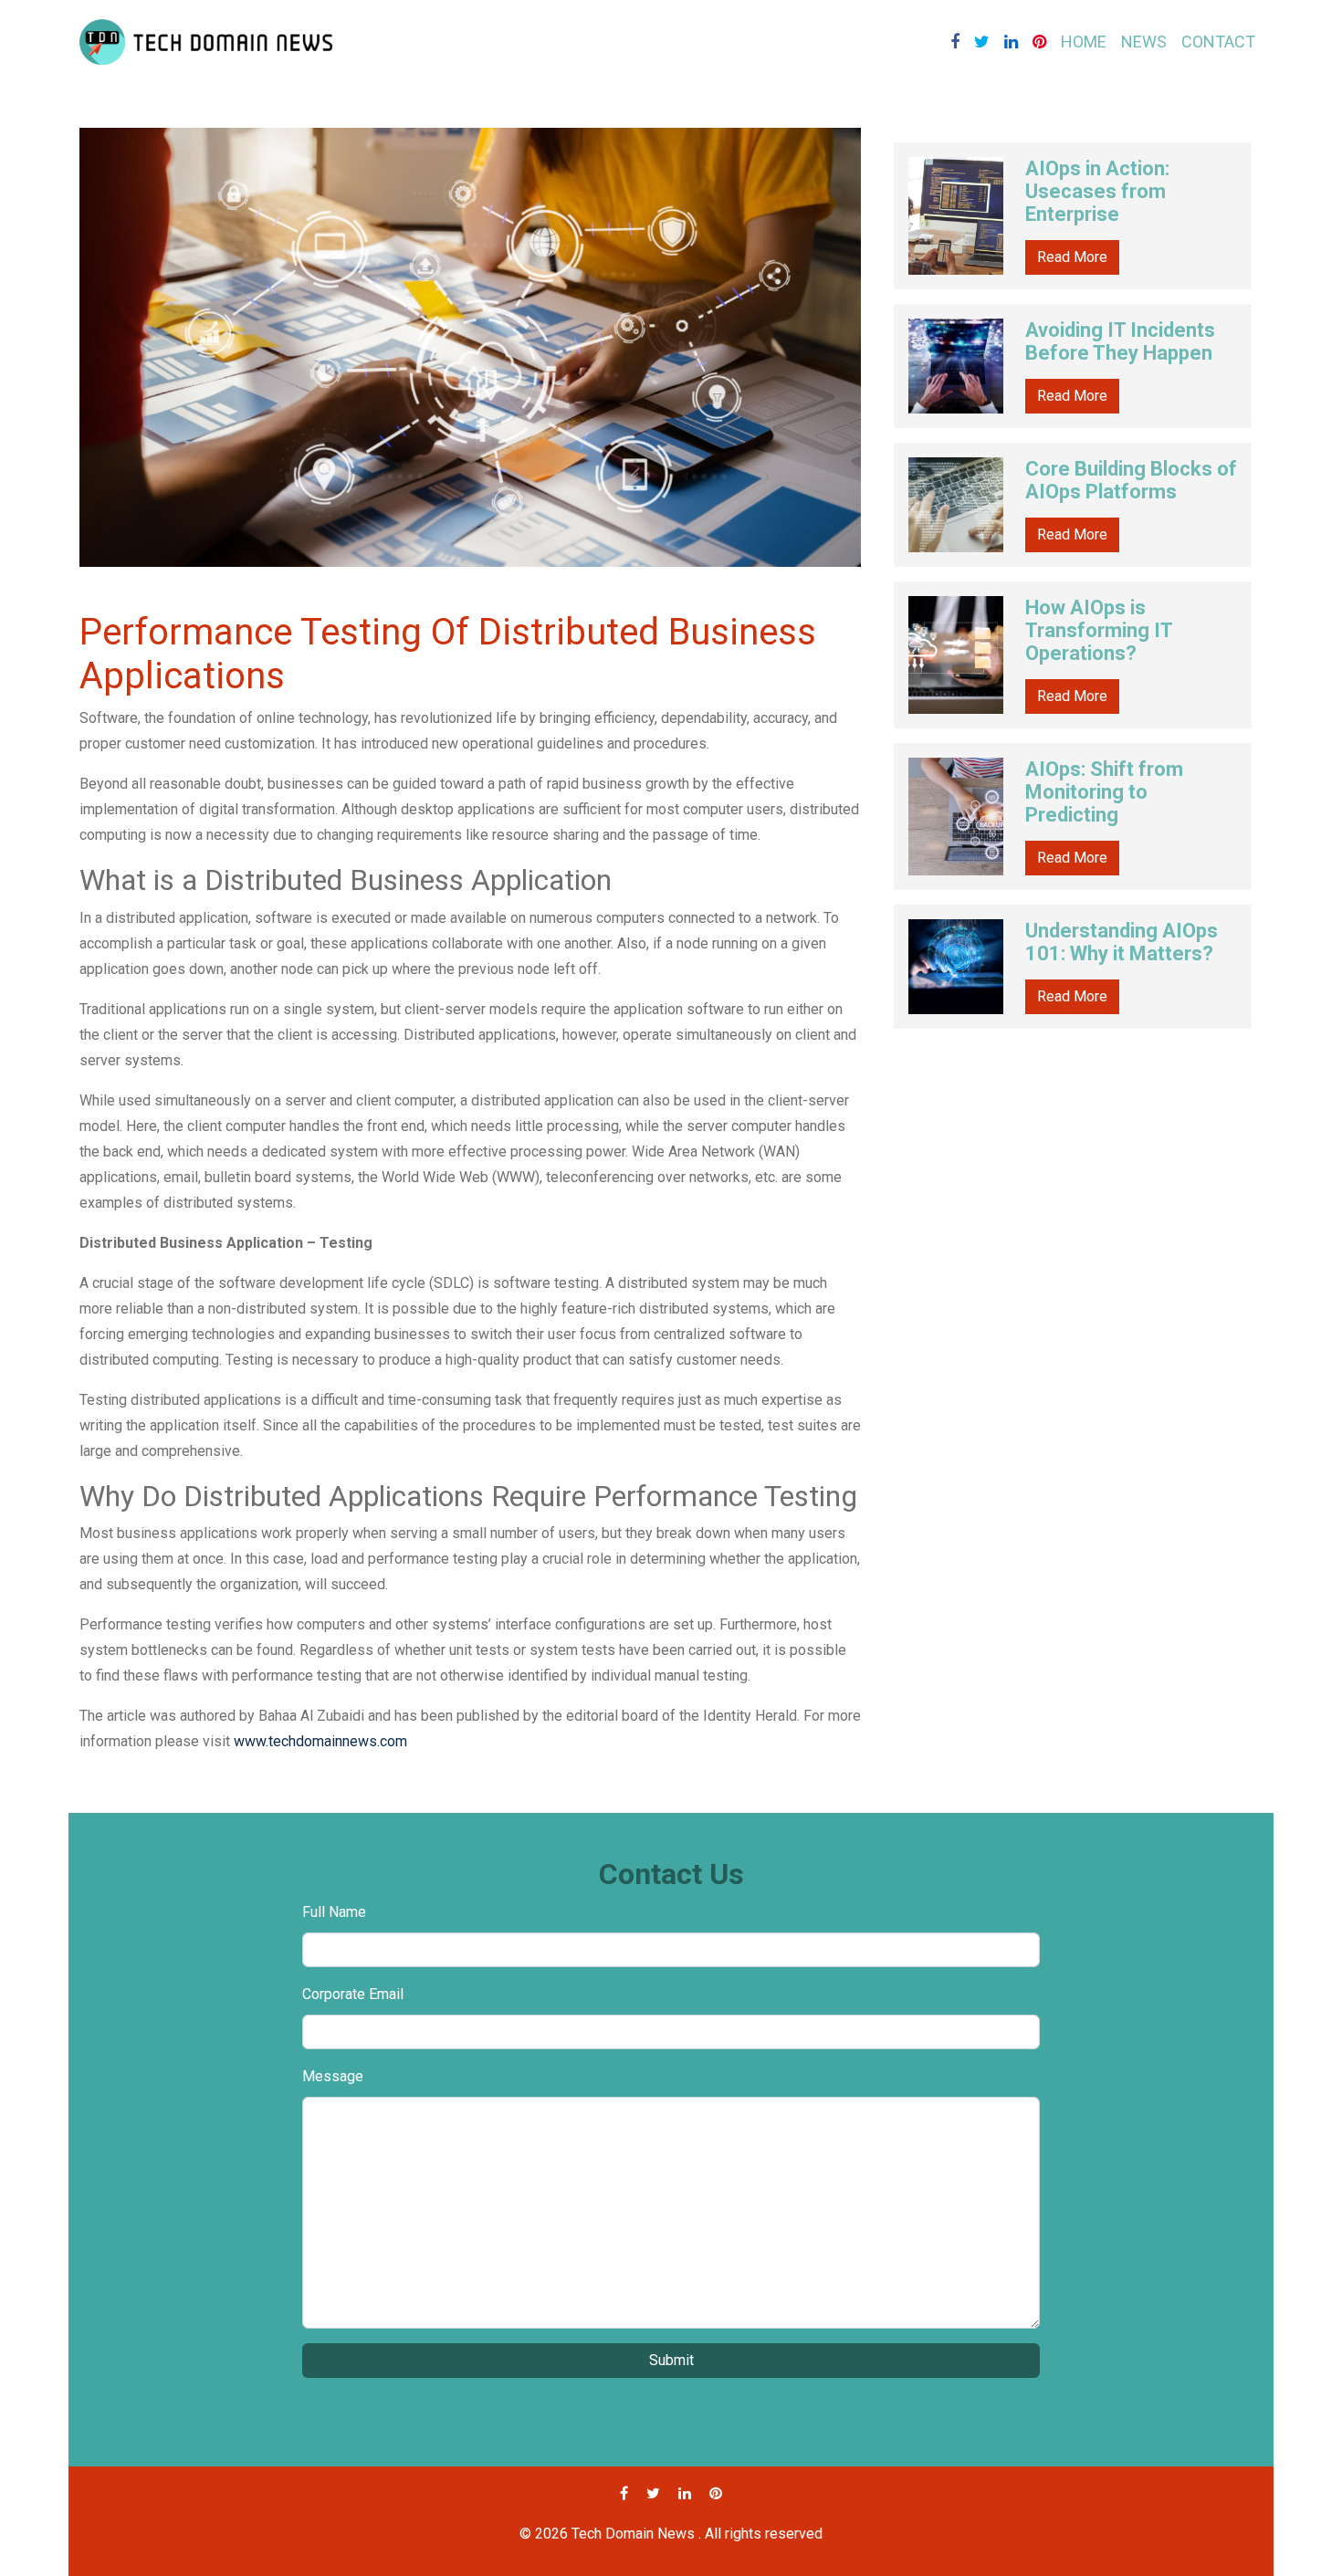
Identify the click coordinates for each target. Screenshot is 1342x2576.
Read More (1072, 257)
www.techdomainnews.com (320, 1741)
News (1144, 42)
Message (333, 2076)
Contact (1218, 42)
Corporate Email (353, 1994)
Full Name (334, 1912)
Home (1084, 42)
